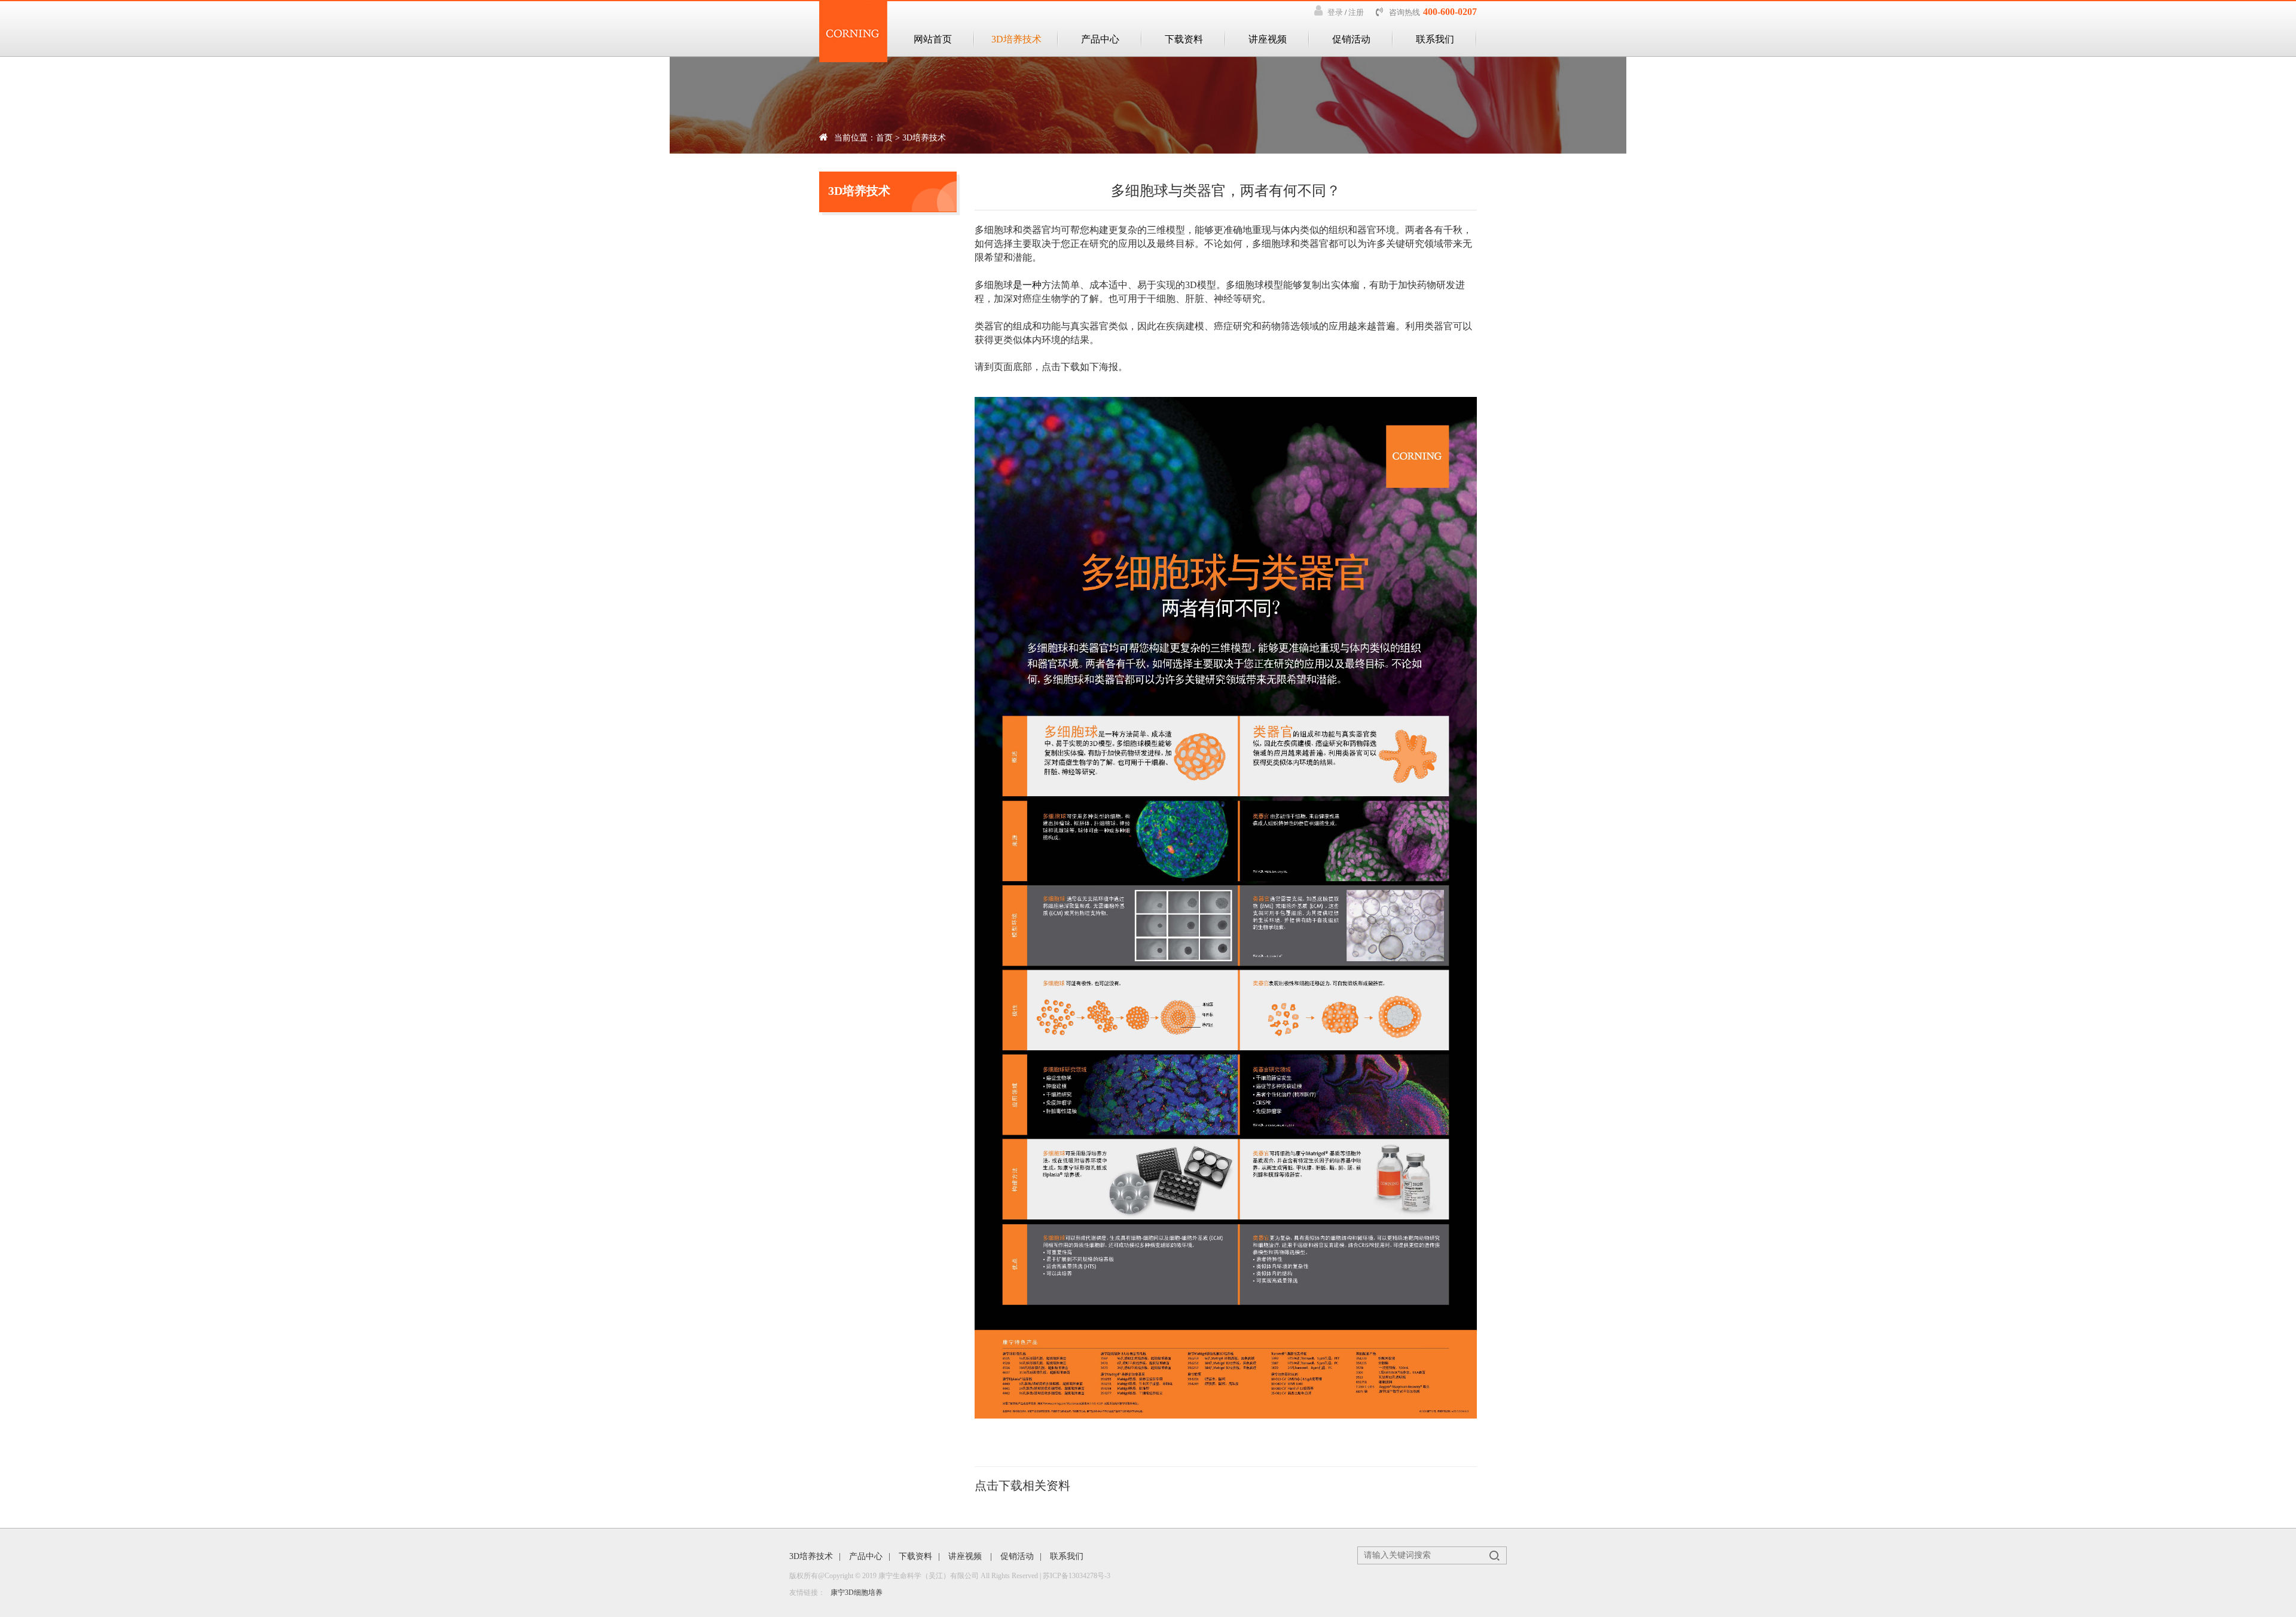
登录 (1335, 12)
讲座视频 (1268, 39)
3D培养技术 (1016, 39)
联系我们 (1435, 39)
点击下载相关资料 (1022, 1485)
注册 (1356, 12)
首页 (884, 138)
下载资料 (1184, 39)
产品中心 (1100, 39)
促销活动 (1351, 39)
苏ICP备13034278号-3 (1077, 1576)
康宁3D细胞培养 (857, 1592)
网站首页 (933, 39)
